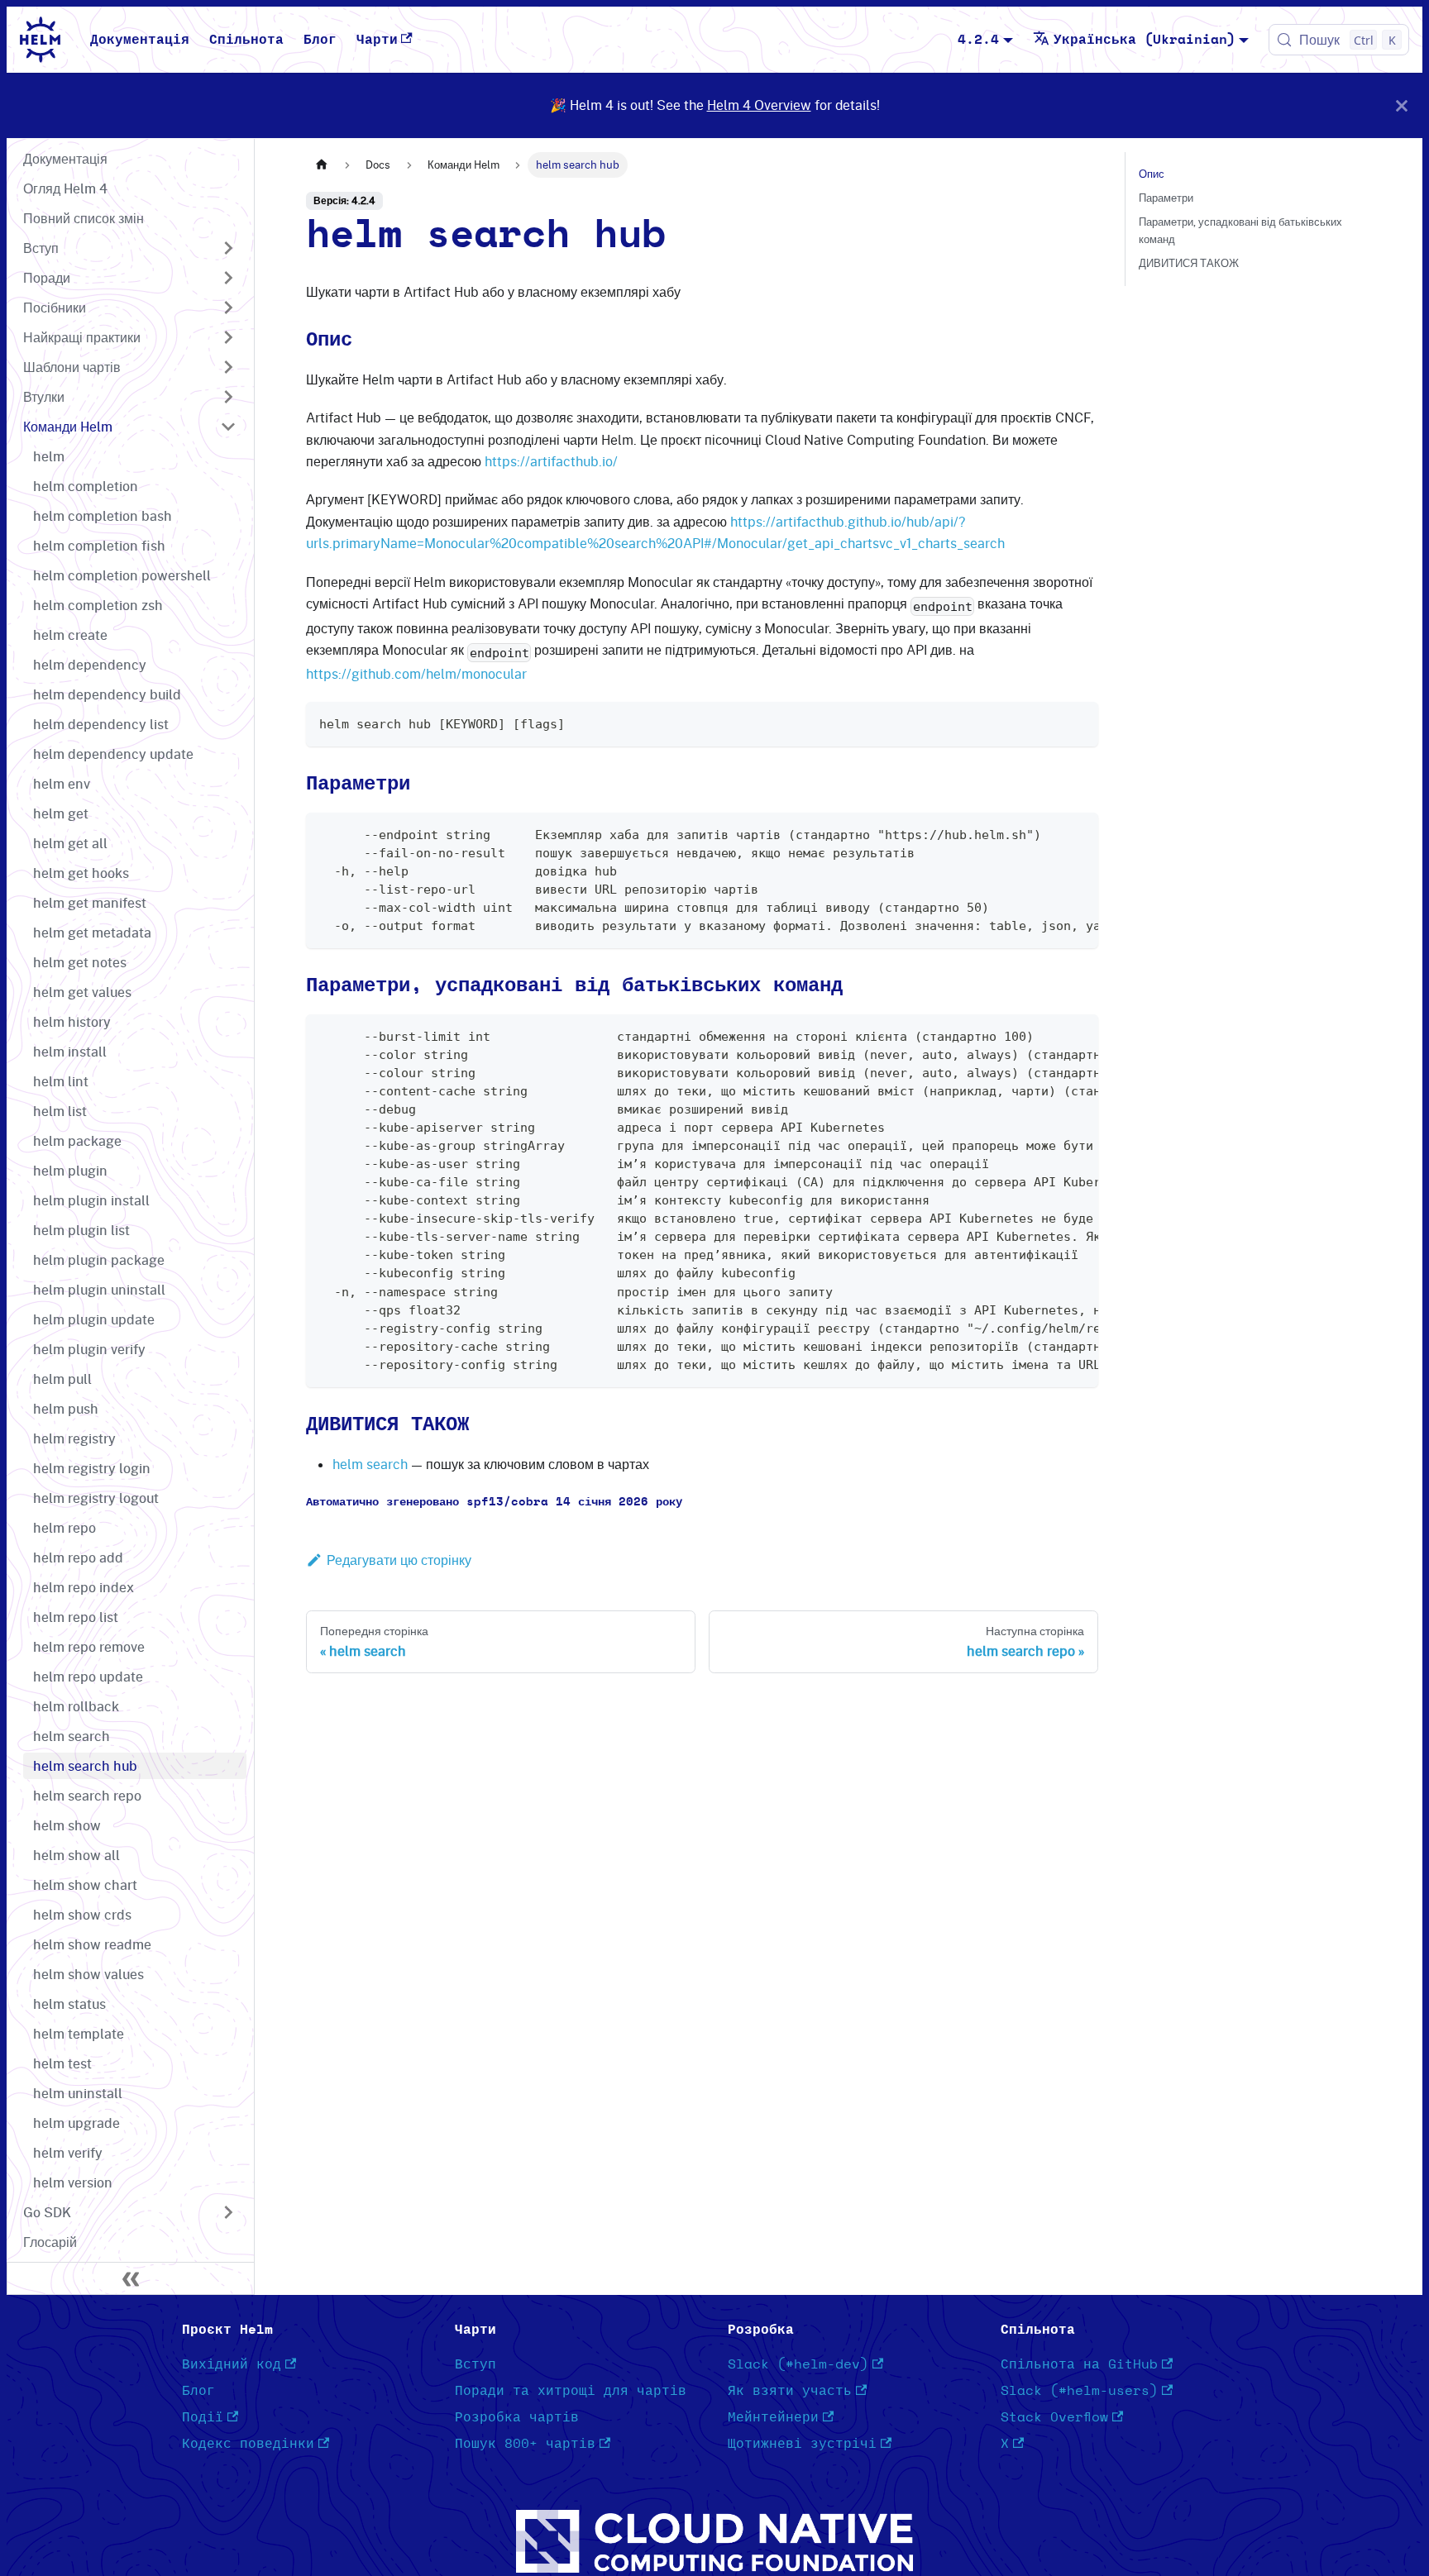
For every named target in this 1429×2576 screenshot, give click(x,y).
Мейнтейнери (773, 2417)
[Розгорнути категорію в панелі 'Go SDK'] (228, 2212)
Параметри (1166, 198)
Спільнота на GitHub (1079, 2364)
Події (203, 2417)
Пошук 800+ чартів (525, 2444)
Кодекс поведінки (248, 2444)
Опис (1152, 174)
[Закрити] (1402, 105)
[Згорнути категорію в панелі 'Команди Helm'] (228, 427)
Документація (140, 40)
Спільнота (246, 40)
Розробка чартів (517, 2417)
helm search (370, 1464)
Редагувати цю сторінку (399, 1560)
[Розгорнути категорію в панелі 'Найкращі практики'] (228, 337)
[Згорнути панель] (131, 2278)
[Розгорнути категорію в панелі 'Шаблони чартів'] (228, 367)
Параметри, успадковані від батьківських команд (1240, 230)
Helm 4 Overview (759, 105)
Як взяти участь (790, 2391)
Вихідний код (232, 2364)
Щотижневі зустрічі (802, 2444)
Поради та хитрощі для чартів (571, 2391)
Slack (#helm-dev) (798, 2364)
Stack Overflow (1054, 2417)
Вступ (476, 2364)
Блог (320, 40)
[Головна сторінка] (322, 165)
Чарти (377, 40)
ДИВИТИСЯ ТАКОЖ (1189, 263)
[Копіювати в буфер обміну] (1078, 722)
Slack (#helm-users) (1079, 2391)
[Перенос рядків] (1048, 833)
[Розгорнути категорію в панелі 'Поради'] (228, 278)
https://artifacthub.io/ (551, 461)
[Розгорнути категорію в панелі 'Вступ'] (228, 248)
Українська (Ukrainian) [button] (1145, 40)
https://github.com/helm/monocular (416, 674)
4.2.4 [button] (978, 40)
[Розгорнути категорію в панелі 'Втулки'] (228, 397)
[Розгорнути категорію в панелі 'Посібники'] (228, 308)
